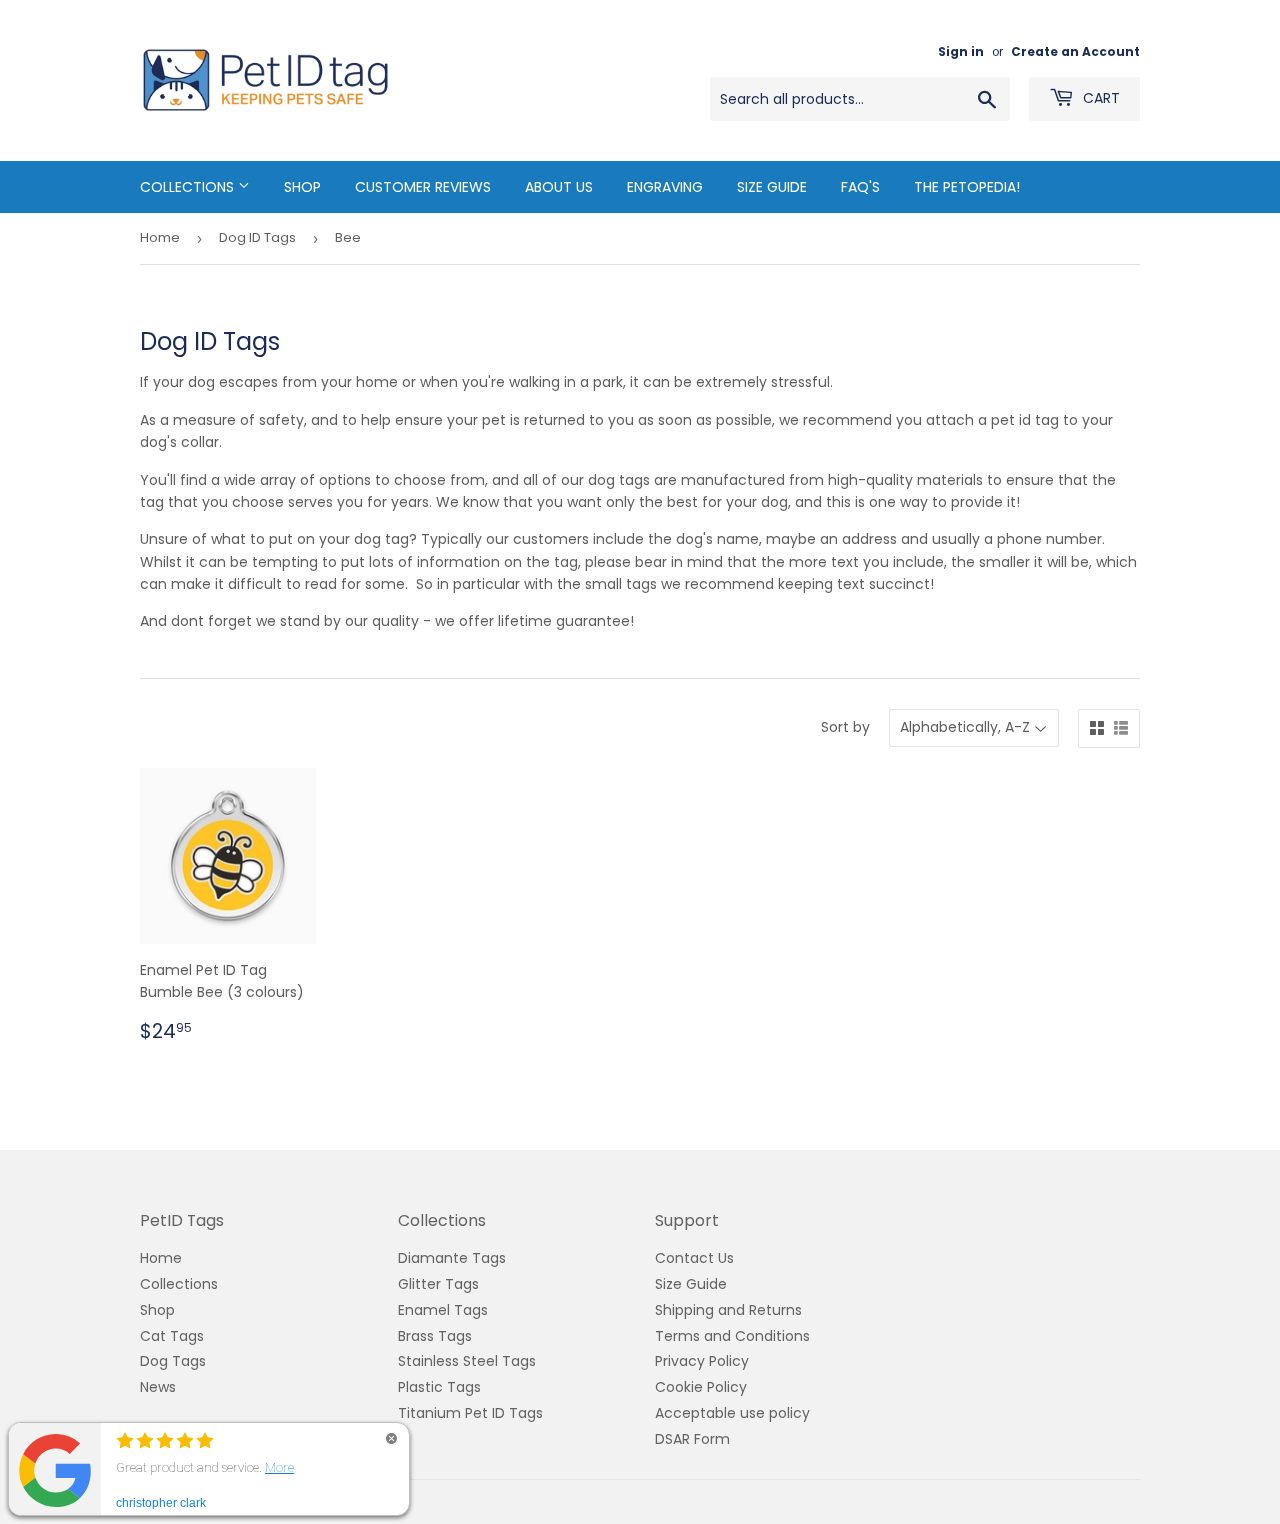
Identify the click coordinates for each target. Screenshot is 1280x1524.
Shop (302, 187)
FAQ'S (860, 187)
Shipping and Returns (728, 1310)
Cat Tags (172, 1336)
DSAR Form (692, 1439)
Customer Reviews (423, 187)
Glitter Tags (438, 1284)
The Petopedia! (967, 187)
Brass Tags (435, 1336)
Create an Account (1075, 52)
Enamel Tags (443, 1310)
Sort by (845, 727)
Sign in (961, 52)
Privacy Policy (702, 1361)
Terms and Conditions (732, 1336)
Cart (1099, 98)
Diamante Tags (452, 1258)
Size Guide (772, 187)
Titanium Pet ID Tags (470, 1413)
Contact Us (694, 1258)
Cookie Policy (701, 1387)
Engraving (665, 187)
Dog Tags (173, 1361)
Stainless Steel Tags (467, 1361)
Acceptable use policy (732, 1413)
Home (160, 237)
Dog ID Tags (257, 237)
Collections (189, 187)
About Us (559, 187)
